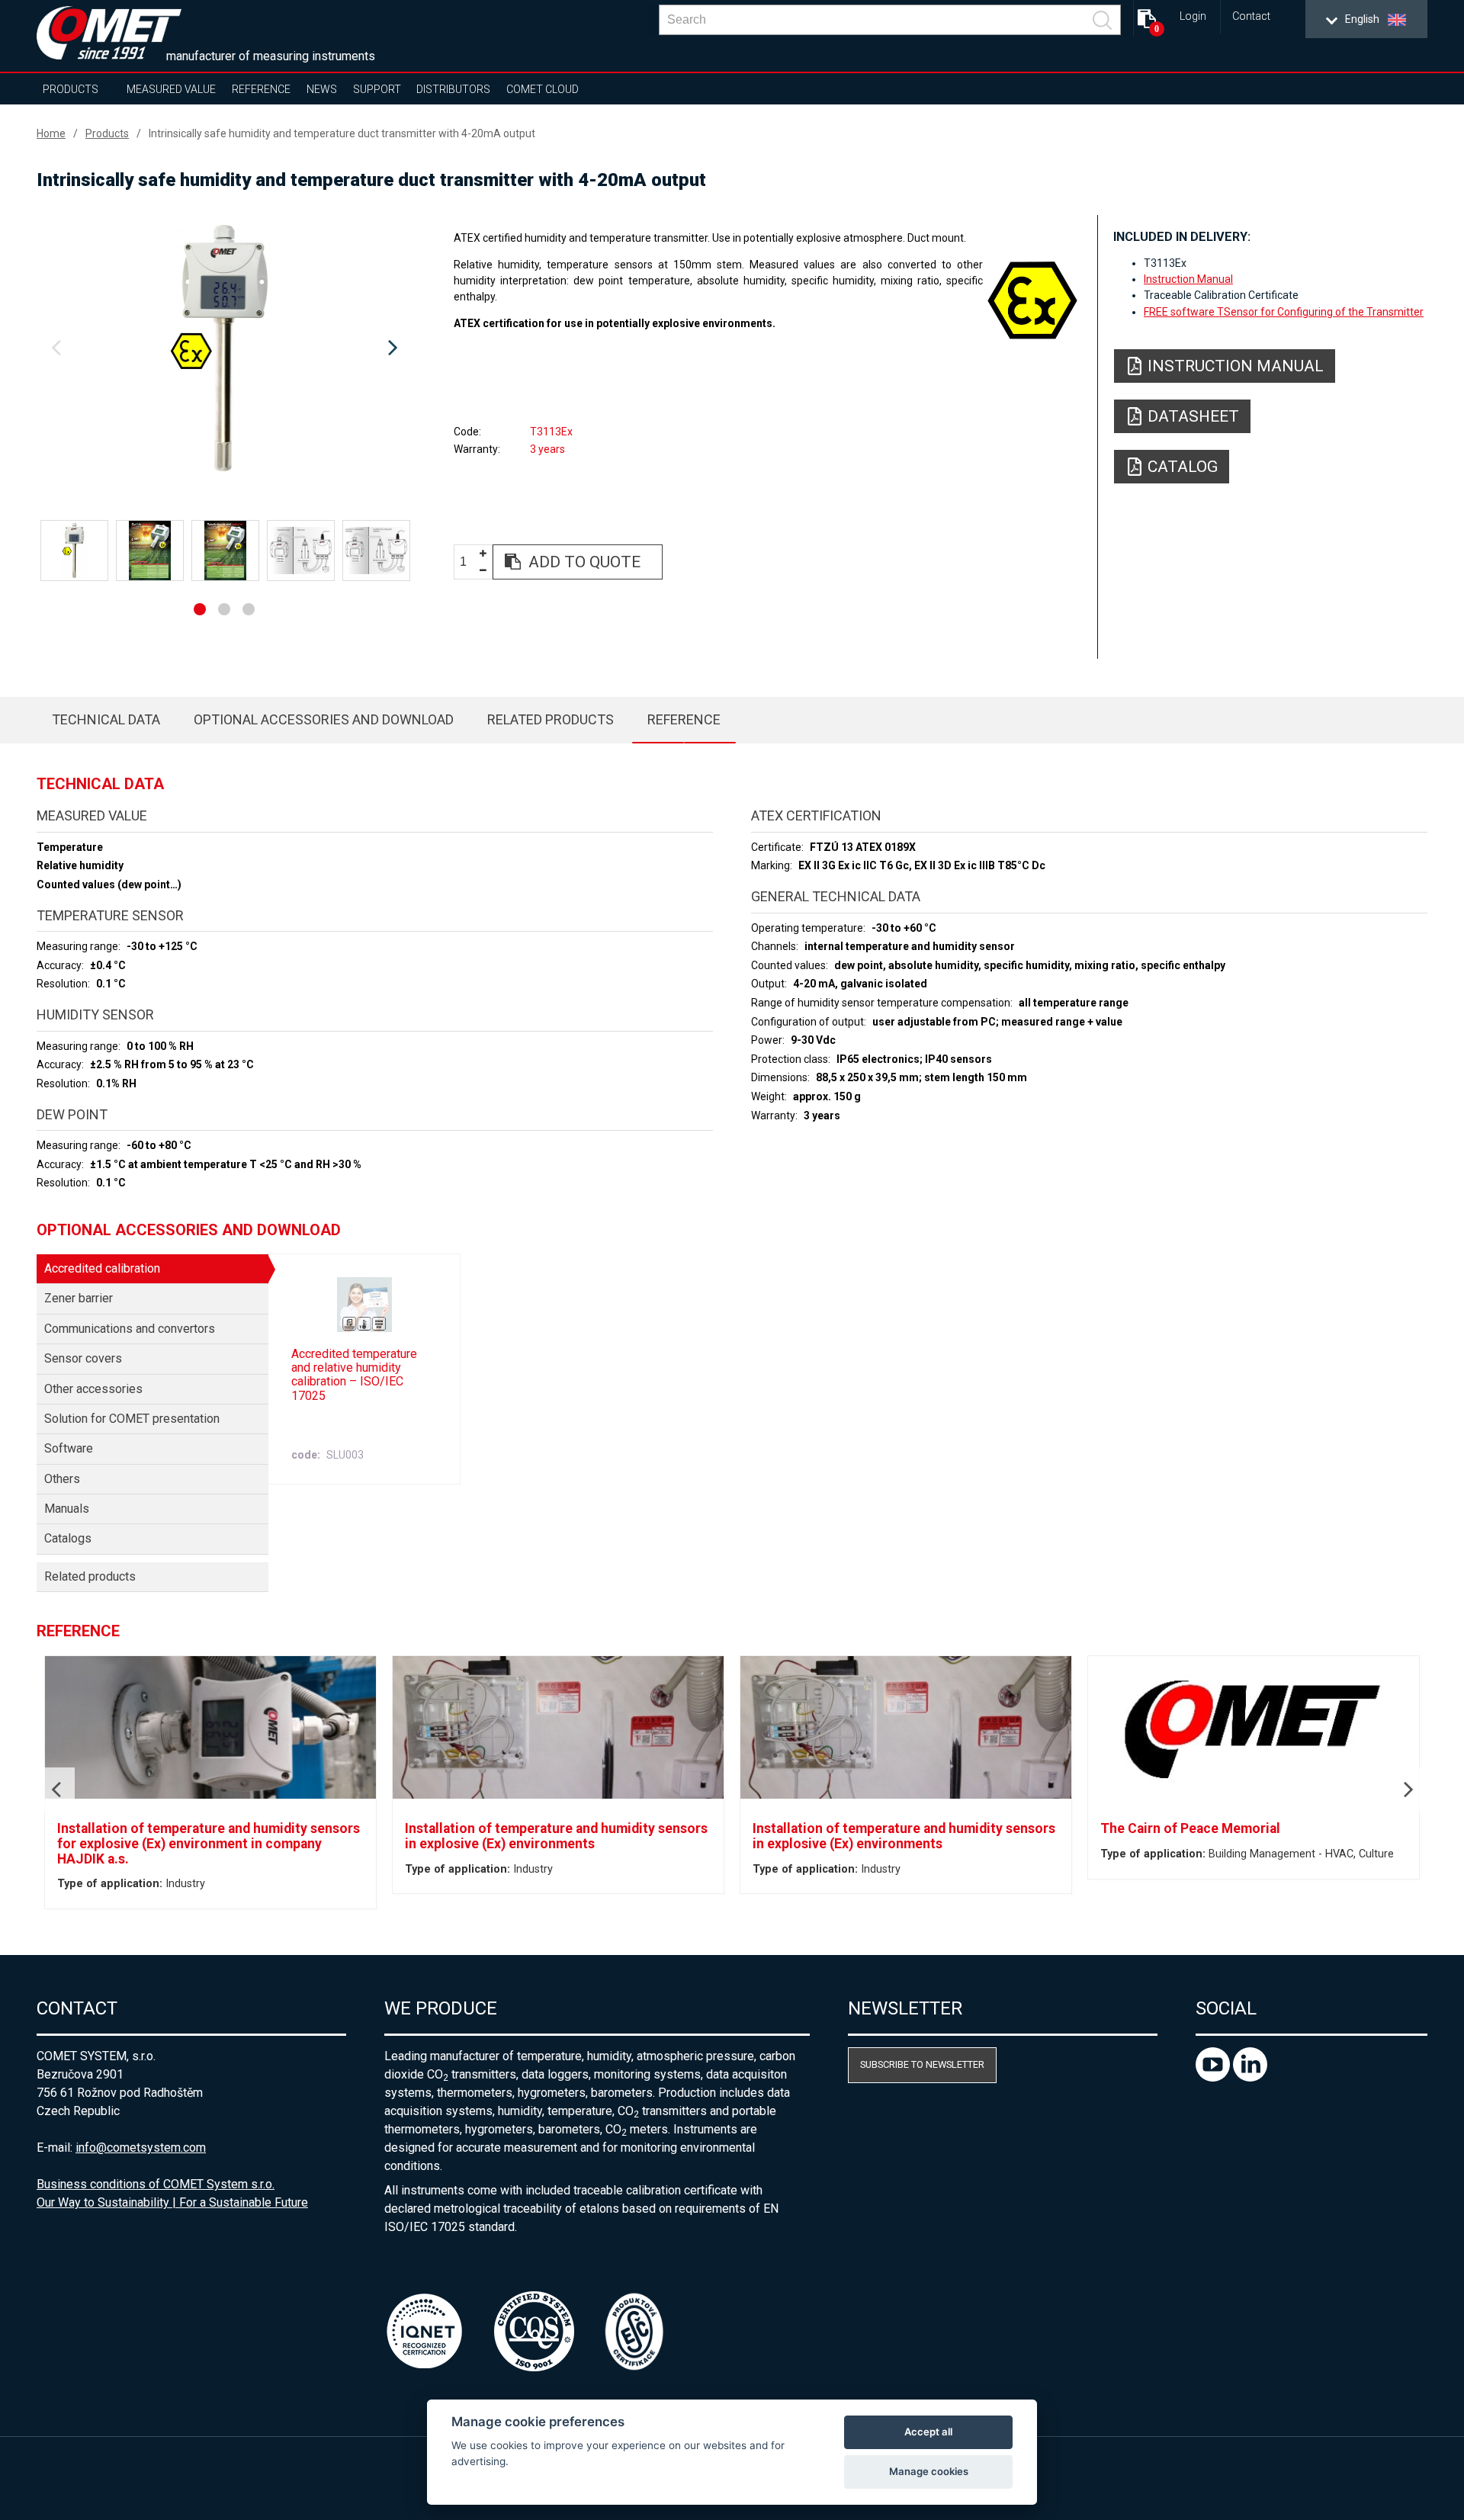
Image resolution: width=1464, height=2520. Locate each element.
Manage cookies (929, 2471)
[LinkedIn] (1250, 2077)
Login (1193, 16)
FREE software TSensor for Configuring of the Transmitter (1284, 312)
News (322, 89)
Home (51, 133)
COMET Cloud (543, 89)
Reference (261, 89)
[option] (224, 348)
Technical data (106, 719)
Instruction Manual (1188, 279)
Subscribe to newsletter (922, 2064)
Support (377, 89)
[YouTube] (1214, 2077)
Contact (1251, 16)
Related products (551, 719)
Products (71, 89)
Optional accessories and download (324, 719)
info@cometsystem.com (141, 2148)
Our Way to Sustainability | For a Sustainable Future (172, 2202)
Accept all (928, 2432)
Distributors (453, 89)
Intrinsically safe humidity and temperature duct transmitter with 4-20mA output (342, 133)
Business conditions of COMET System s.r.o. (156, 2184)
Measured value (171, 89)
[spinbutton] (469, 562)
